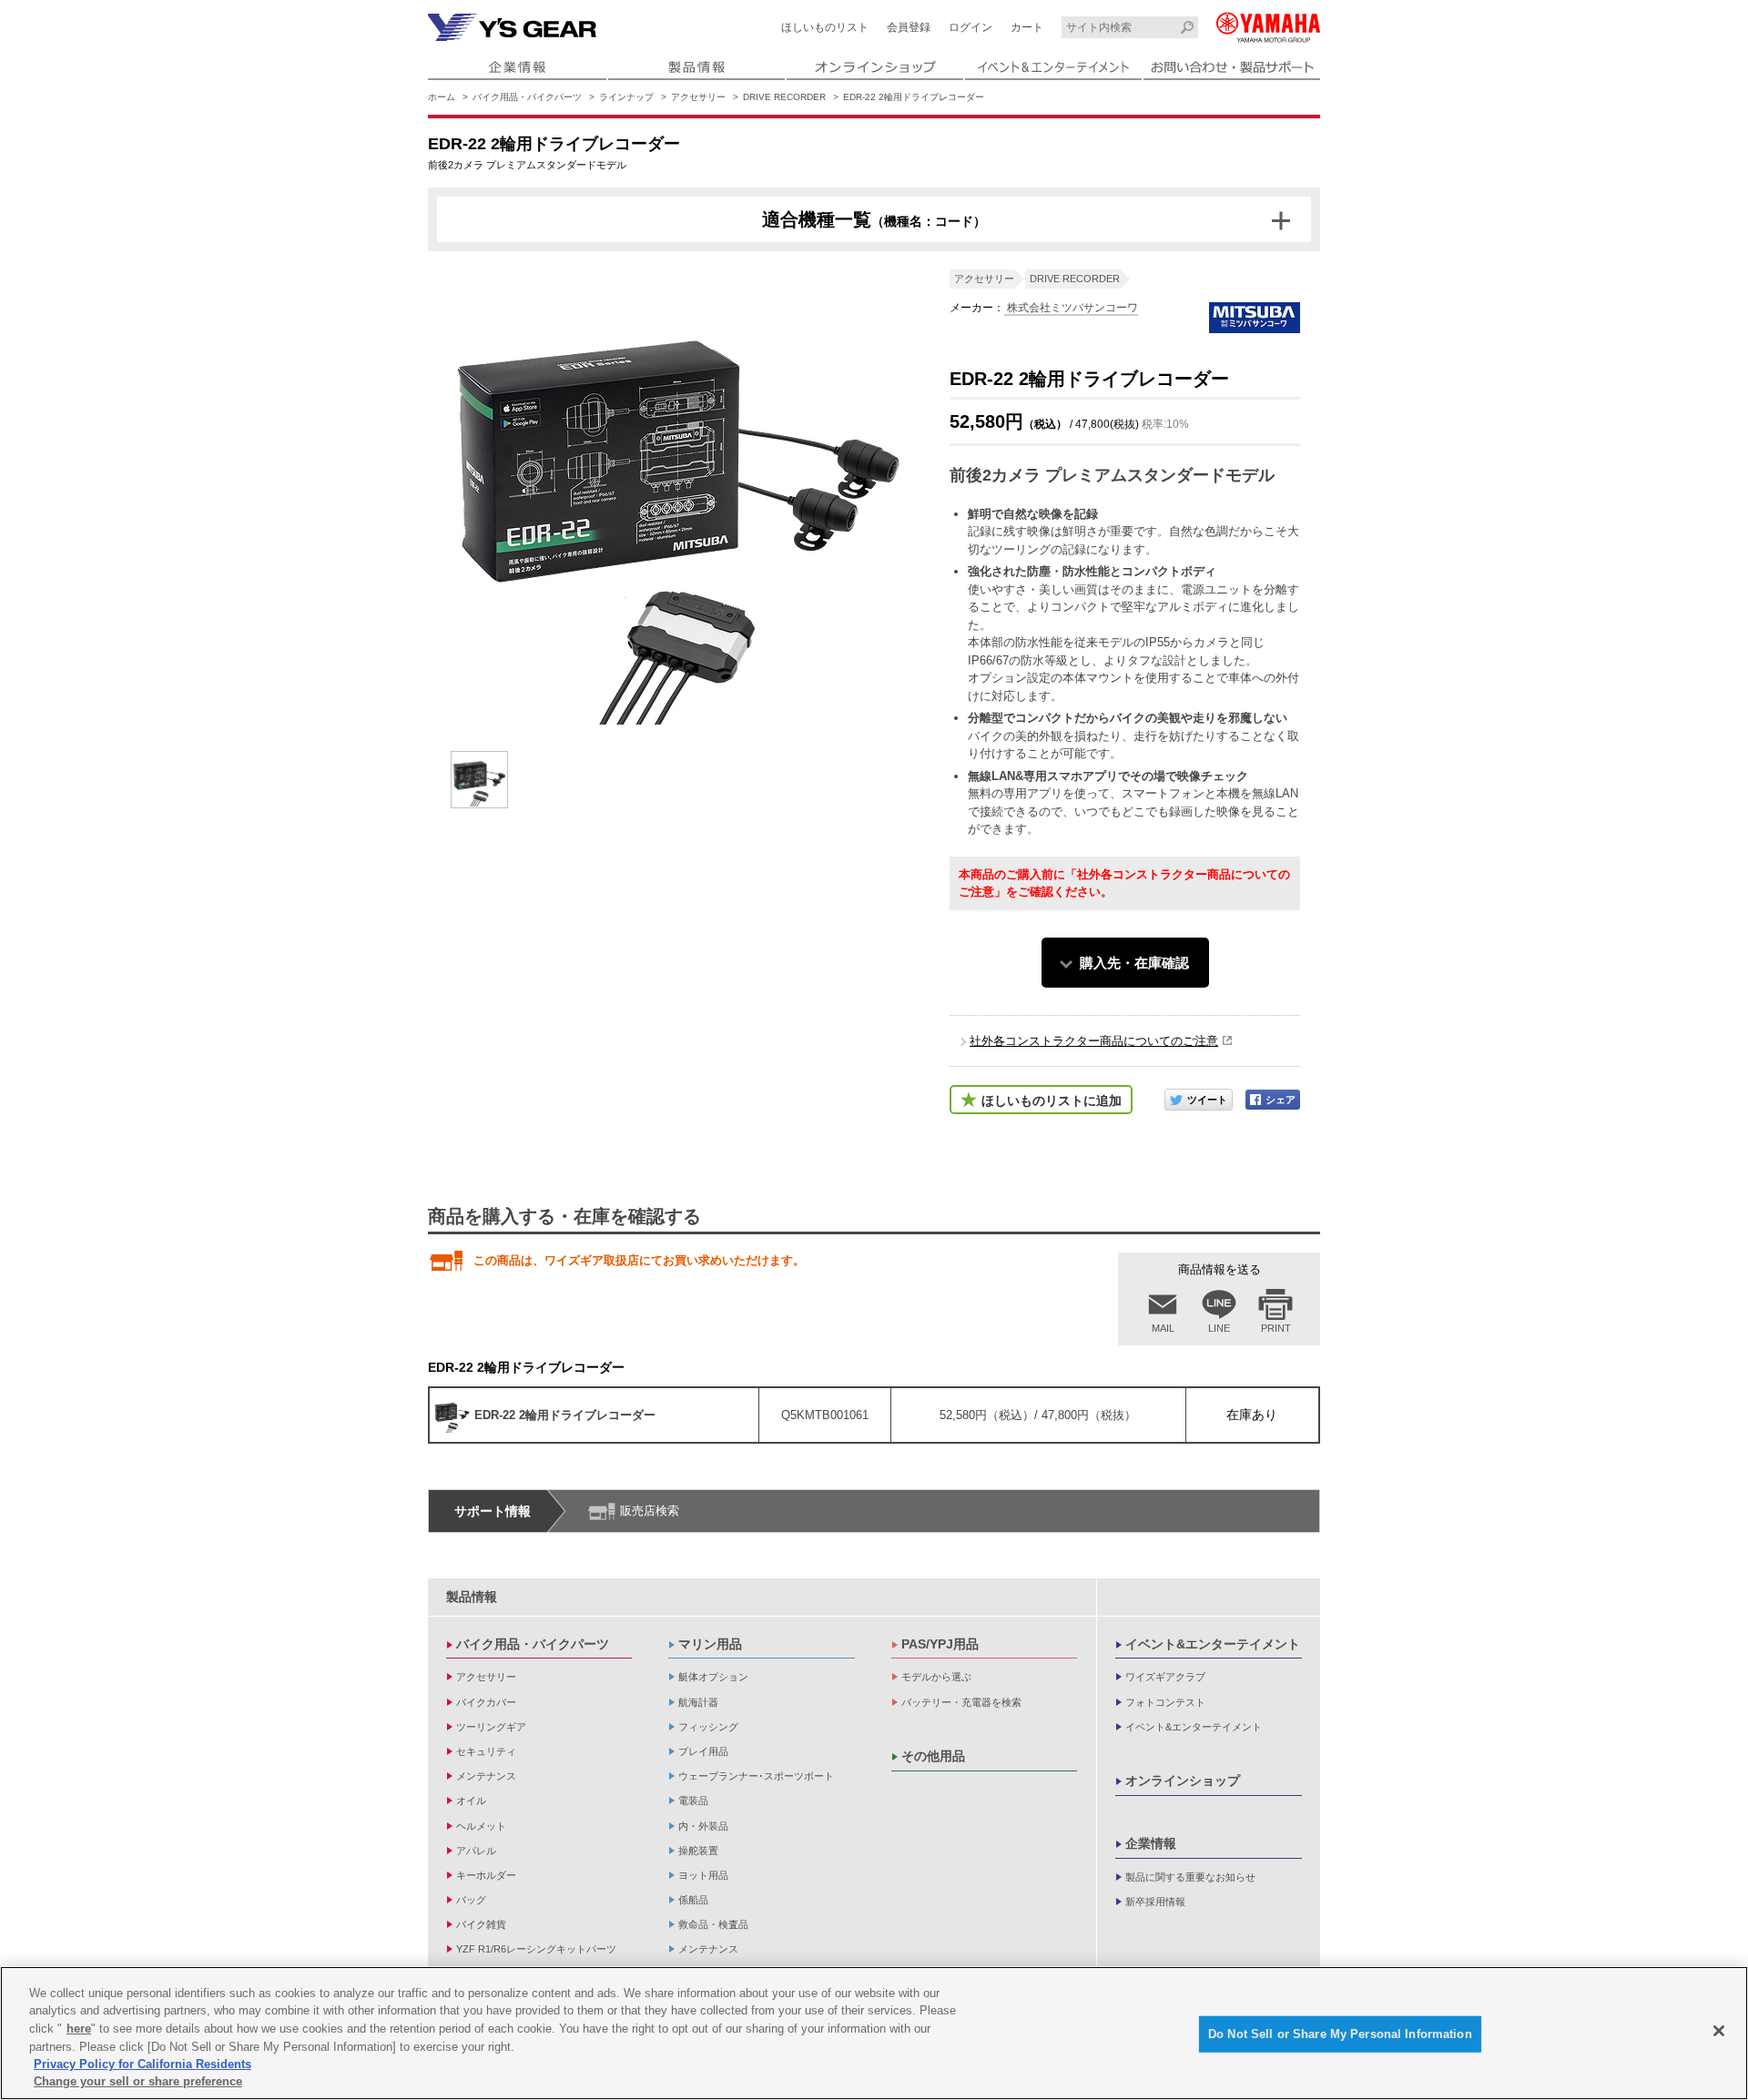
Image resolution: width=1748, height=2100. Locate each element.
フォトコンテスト (1165, 1702)
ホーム (442, 97)
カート (1027, 27)
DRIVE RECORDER (784, 97)
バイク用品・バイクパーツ (527, 97)
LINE (1219, 1328)
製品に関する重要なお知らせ (1190, 1877)
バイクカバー (486, 1702)
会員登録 (909, 27)
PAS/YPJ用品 (940, 1644)
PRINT (1276, 1328)
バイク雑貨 (481, 1924)
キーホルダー (486, 1875)
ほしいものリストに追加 (1052, 1101)
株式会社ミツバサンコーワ (1071, 308)
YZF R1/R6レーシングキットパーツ (536, 1949)
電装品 (693, 1801)
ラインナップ (626, 97)
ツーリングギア (491, 1727)
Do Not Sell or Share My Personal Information (1340, 2034)
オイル (471, 1801)
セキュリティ (486, 1751)
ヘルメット (481, 1826)
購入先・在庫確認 (1134, 963)
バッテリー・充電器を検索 (961, 1702)
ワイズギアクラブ (1165, 1677)
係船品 (693, 1900)
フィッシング (708, 1727)
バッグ (471, 1900)
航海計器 (698, 1702)
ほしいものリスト (825, 27)
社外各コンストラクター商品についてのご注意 (1094, 1041)
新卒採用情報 (1155, 1902)
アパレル (476, 1851)
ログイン (971, 27)
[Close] (1719, 2031)
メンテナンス (486, 1776)
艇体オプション (713, 1677)
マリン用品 (710, 1644)
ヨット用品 (703, 1875)
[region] (874, 2033)
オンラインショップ (1183, 1780)
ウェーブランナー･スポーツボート (756, 1776)
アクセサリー (698, 97)
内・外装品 (703, 1826)
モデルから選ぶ (936, 1677)
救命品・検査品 (713, 1924)
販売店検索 (650, 1511)
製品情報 (472, 1597)
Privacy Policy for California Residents (142, 2064)
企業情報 (1151, 1843)
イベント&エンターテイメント (1213, 1644)
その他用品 (933, 1756)
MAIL (1163, 1328)
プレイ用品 (703, 1751)
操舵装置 (698, 1851)
